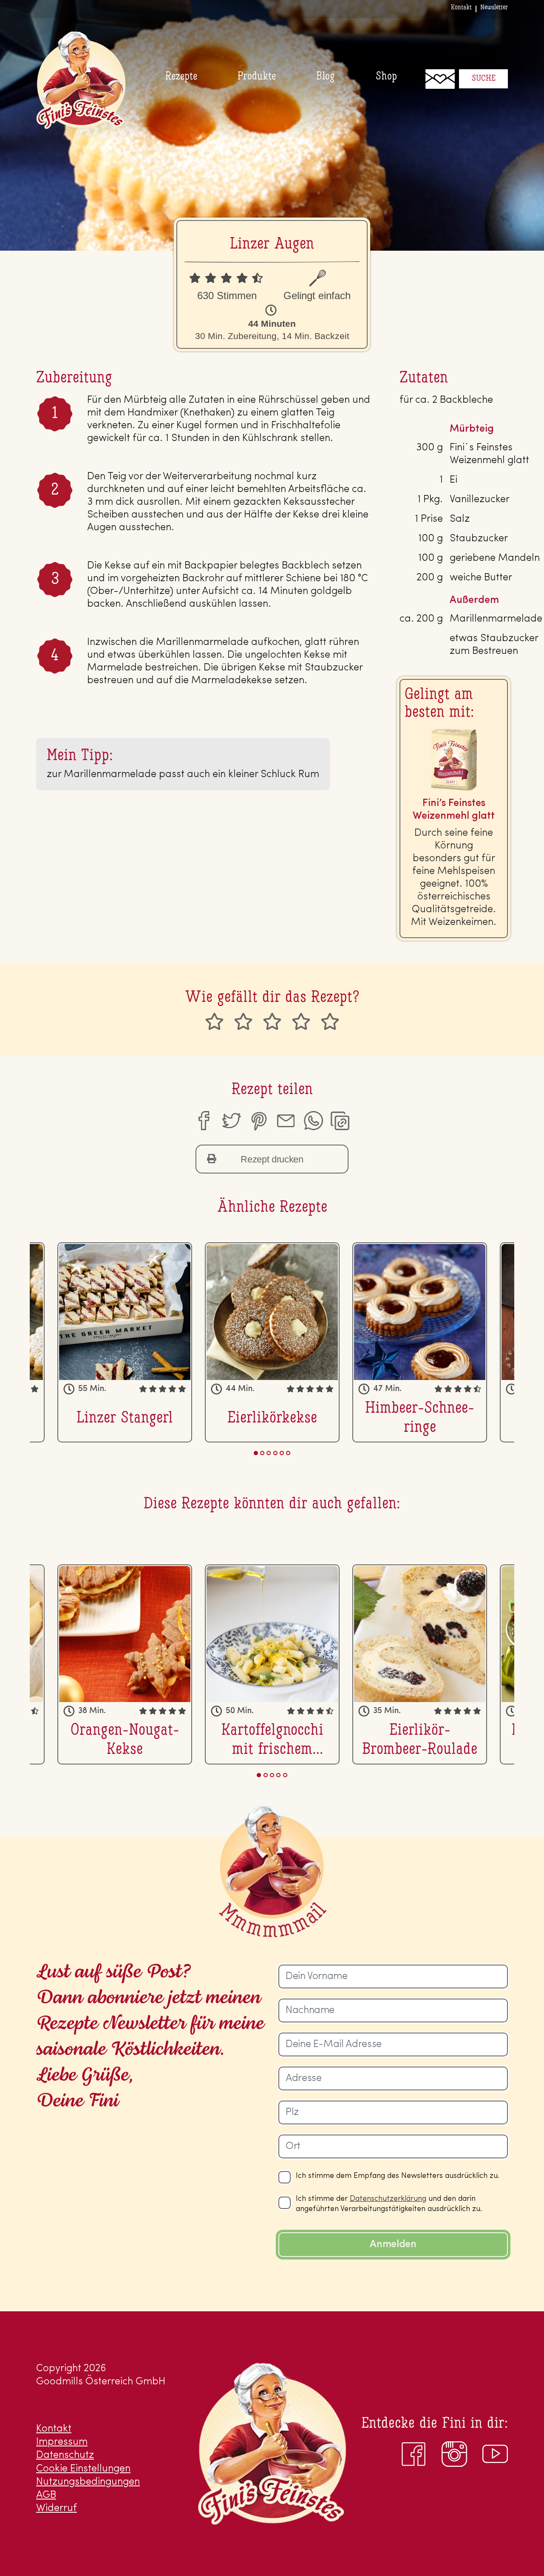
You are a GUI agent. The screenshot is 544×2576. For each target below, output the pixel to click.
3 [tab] (269, 1453)
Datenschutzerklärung (388, 2199)
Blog (326, 77)
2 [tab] (262, 1453)
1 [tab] (256, 1453)
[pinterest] (258, 1121)
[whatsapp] (313, 1121)
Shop (386, 77)
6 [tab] (288, 1453)
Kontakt (461, 8)
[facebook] (203, 1121)
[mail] (286, 1121)
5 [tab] (282, 1453)
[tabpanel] (272, 1342)
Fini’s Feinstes (81, 80)
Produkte (257, 77)
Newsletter (494, 8)
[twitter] (231, 1121)
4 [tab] (275, 1453)
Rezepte (181, 77)
